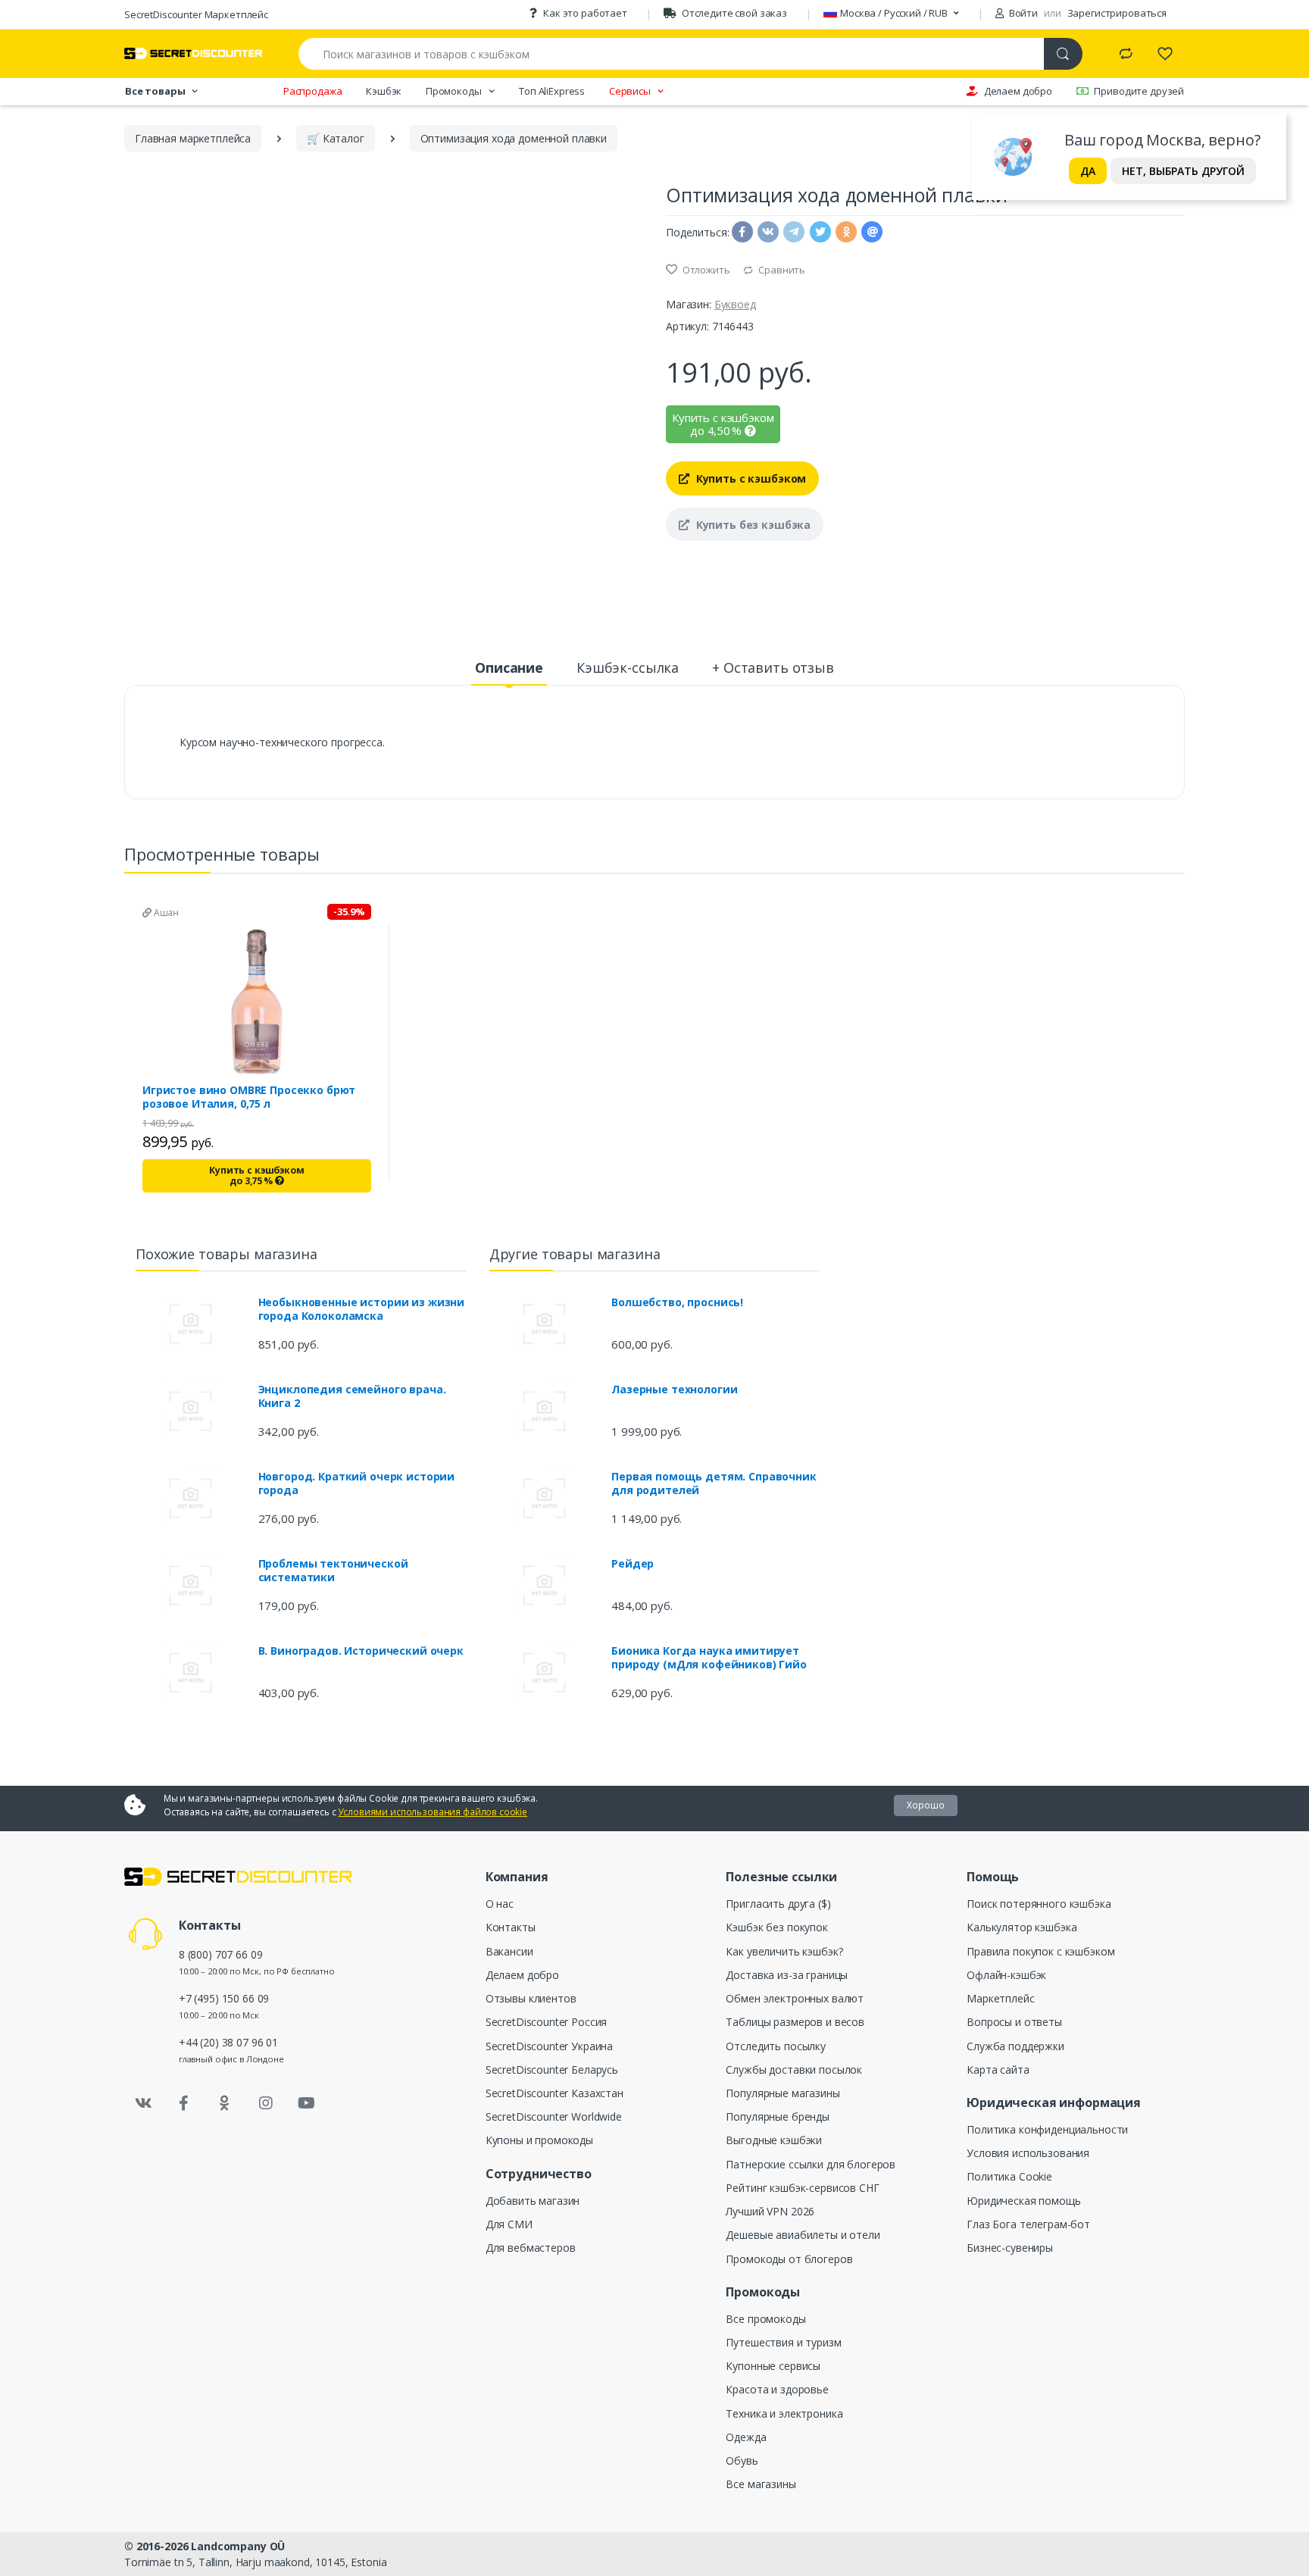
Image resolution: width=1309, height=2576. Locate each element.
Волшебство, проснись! (677, 1302)
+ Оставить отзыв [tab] (773, 667)
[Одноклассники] (225, 2103)
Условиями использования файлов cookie (433, 1812)
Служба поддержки (1015, 2046)
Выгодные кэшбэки (774, 2140)
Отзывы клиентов (531, 1998)
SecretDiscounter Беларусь (552, 2070)
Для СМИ (509, 2224)
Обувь (742, 2460)
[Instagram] (266, 2103)
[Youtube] (306, 2103)
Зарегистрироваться (1117, 13)
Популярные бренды (778, 2116)
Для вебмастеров (531, 2248)
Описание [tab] (509, 667)
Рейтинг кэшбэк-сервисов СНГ (802, 2188)
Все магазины (761, 2484)
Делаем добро (1018, 91)
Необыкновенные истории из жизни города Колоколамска (362, 1309)
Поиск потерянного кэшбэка (1039, 1904)
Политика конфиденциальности (1047, 2129)
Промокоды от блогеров (789, 2259)
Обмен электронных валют (795, 1998)
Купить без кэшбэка (752, 525)
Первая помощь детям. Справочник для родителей (714, 1483)
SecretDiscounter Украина (550, 2046)
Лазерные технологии (674, 1390)
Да (1088, 171)
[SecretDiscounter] (193, 53)
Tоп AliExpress (552, 91)
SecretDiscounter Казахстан (555, 2093)
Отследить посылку (776, 2046)
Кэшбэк (384, 91)
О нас (500, 1904)
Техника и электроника (784, 2413)
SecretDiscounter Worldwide (554, 2116)
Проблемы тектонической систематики (333, 1571)
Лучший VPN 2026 (770, 2211)
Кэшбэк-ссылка (628, 667)
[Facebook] (184, 2103)
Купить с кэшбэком (750, 478)
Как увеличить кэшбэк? (784, 1951)
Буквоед (735, 304)
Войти (1022, 13)
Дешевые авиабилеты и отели (803, 2235)
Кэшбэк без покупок (776, 1927)
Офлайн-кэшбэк (1006, 1975)
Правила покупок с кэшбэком (1040, 1951)
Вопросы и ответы (1014, 2022)
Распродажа (313, 91)
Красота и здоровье (777, 2389)
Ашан (165, 913)
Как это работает (585, 13)
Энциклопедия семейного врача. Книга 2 (352, 1396)
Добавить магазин (533, 2201)
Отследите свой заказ (734, 13)
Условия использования (1028, 2153)
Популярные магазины (783, 2093)
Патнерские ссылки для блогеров (811, 2164)
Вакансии (509, 1951)
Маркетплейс (1000, 1998)
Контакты (511, 1927)
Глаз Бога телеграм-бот (1028, 2224)
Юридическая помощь (1023, 2201)
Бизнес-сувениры (1010, 2248)
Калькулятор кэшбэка (1022, 1927)
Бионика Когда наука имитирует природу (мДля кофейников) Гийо (709, 1658)
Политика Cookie (1009, 2176)
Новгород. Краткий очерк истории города (357, 1483)
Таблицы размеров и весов (795, 2022)
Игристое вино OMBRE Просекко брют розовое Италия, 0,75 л (249, 1097)
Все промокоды (765, 2319)
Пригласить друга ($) (778, 1904)
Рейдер (633, 1564)
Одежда (746, 2437)
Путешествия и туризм (783, 2342)
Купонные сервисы (773, 2366)
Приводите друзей (1139, 91)
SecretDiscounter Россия (547, 2022)
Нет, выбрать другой (1183, 171)
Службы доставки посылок (794, 2070)
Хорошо (926, 1805)
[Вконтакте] (143, 2103)
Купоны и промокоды (539, 2140)
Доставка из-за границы (787, 1975)
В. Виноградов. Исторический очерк (361, 1651)
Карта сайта (998, 2070)
